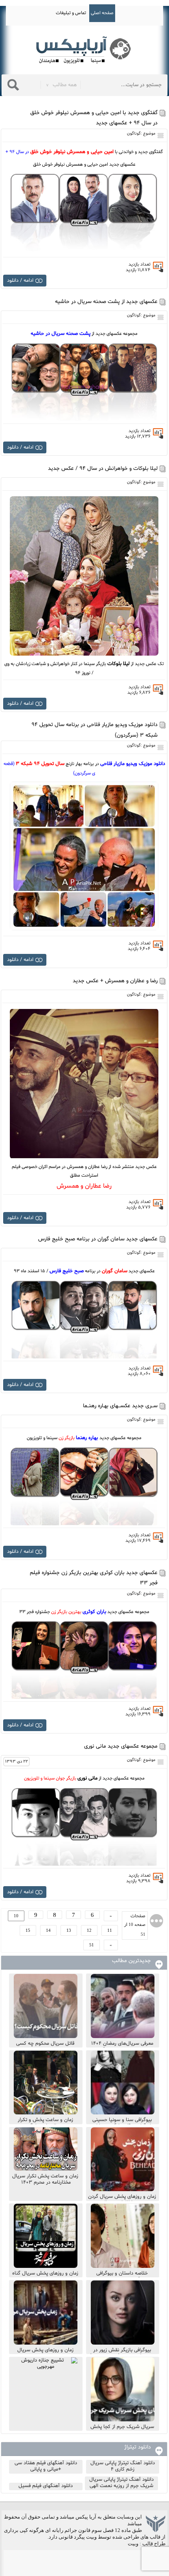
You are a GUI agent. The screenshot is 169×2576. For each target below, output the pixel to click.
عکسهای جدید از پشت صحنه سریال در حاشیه (106, 302)
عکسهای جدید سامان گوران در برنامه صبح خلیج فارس (98, 1239)
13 (69, 1930)
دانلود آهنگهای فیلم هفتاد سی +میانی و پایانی (46, 2466)
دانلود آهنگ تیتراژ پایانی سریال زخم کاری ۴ (123, 2466)
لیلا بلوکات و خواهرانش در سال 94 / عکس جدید (103, 468)
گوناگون (134, 134)
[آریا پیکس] (84, 50)
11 (110, 1930)
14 (48, 1930)
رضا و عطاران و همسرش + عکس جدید (115, 981)
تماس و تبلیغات (71, 13)
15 (28, 1930)
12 (89, 1930)
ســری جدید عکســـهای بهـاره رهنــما (120, 1406)
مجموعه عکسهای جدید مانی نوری (121, 1746)
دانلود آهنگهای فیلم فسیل (46, 2486)
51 (92, 1945)
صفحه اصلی (102, 13)
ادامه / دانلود (20, 281)
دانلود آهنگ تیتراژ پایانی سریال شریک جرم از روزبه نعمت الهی (121, 2483)
